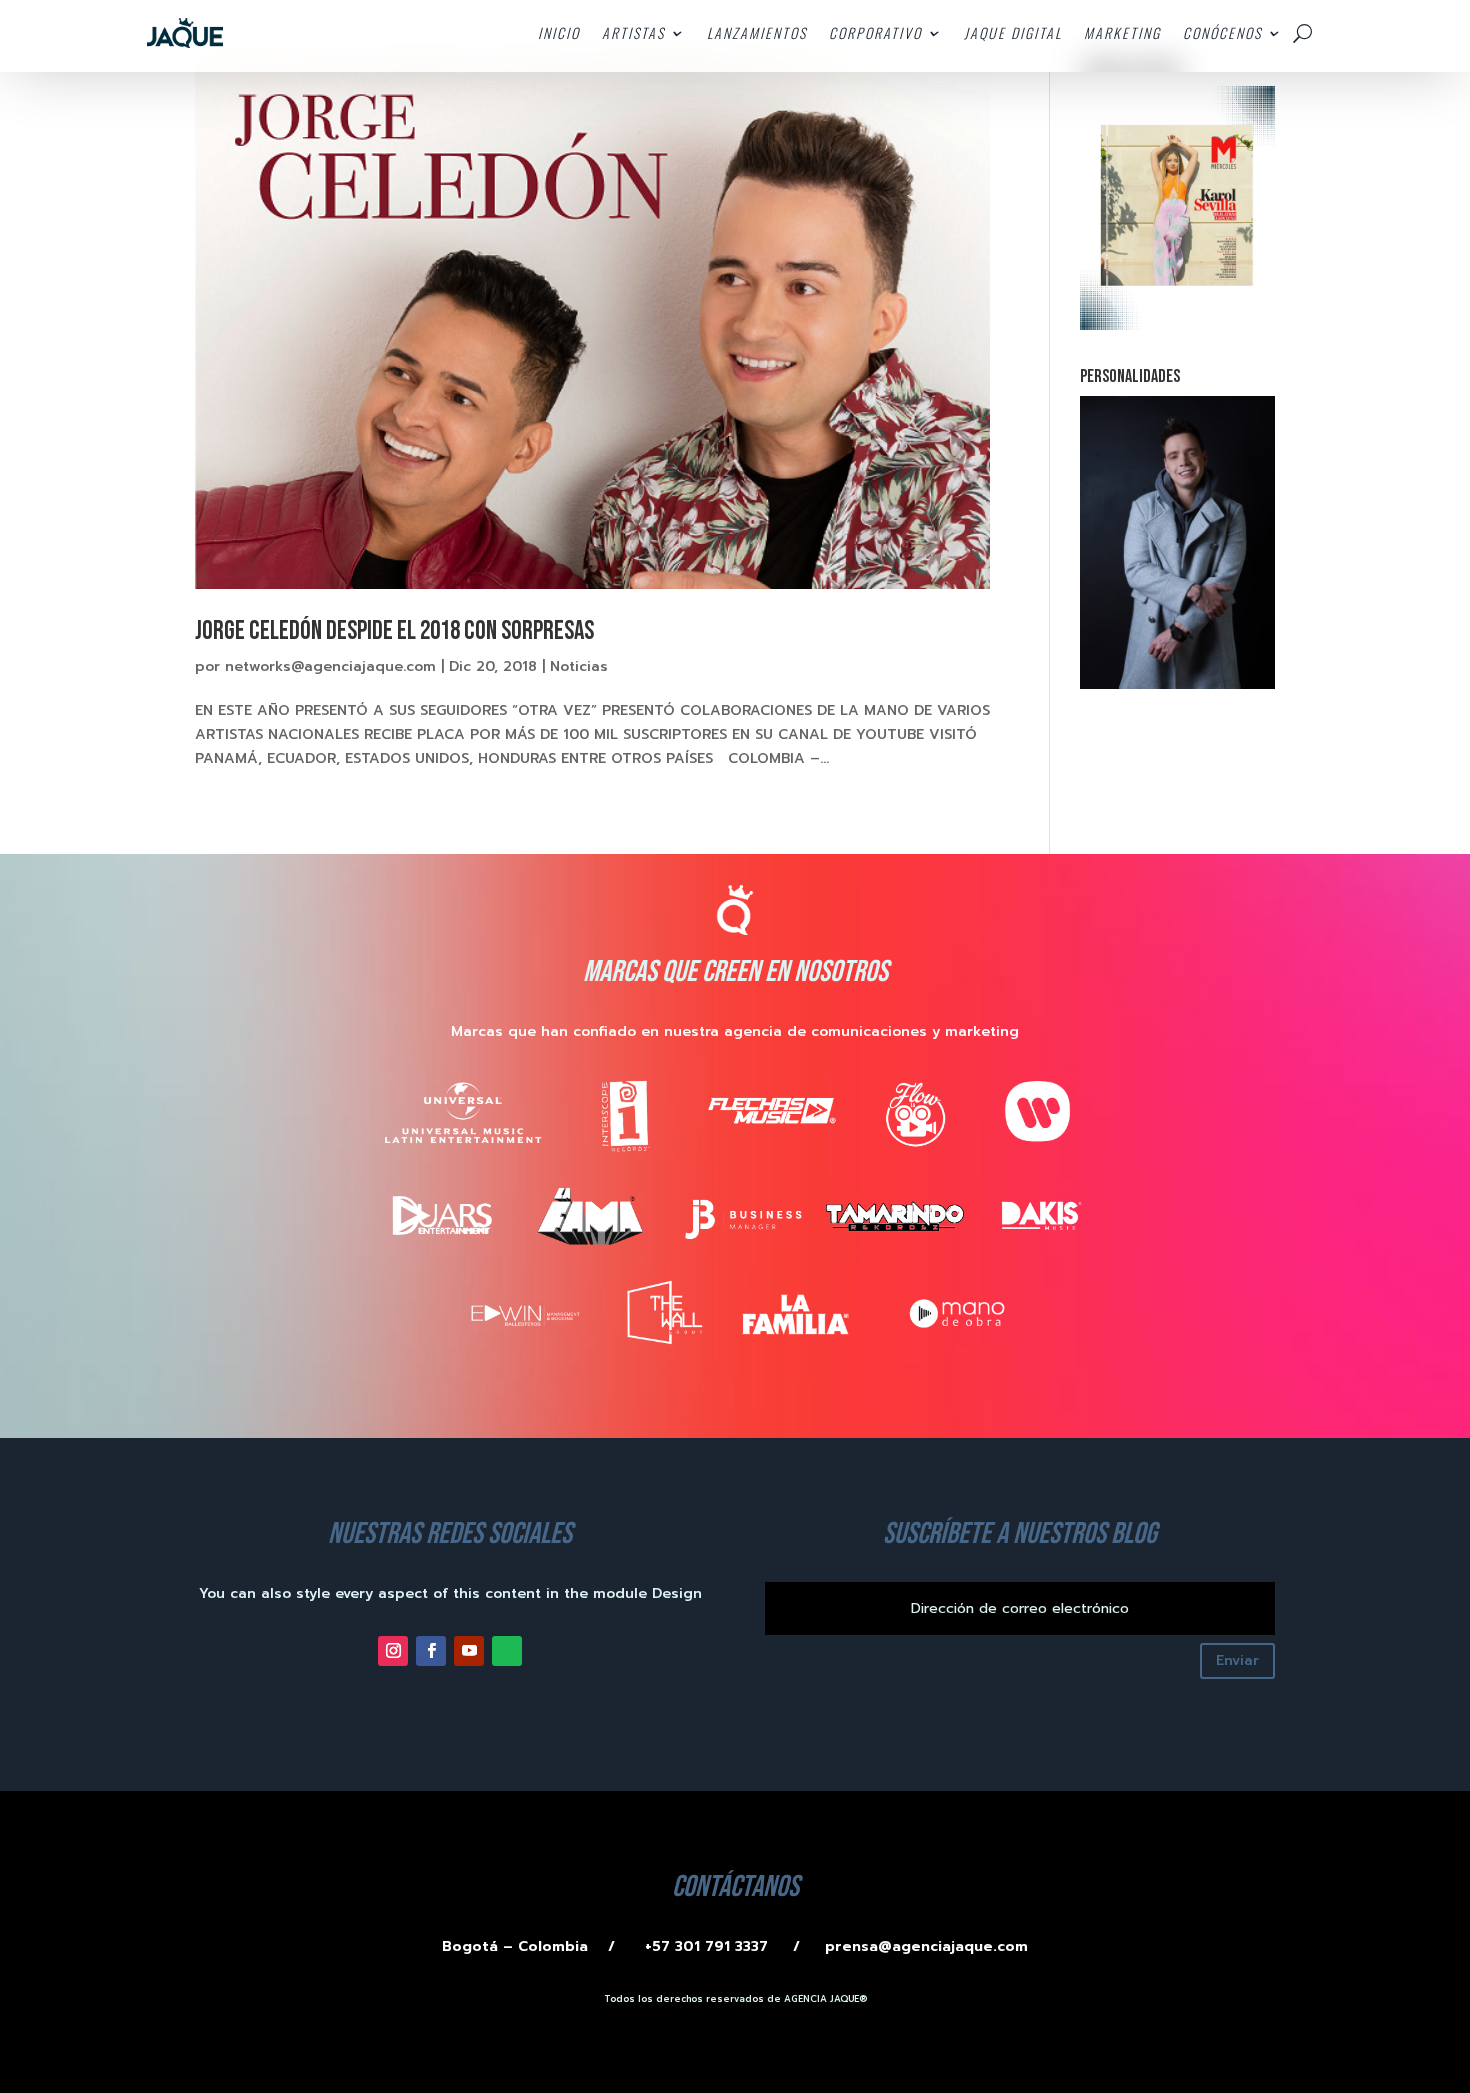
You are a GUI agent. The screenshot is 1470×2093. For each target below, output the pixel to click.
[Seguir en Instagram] (393, 1651)
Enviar (1237, 1660)
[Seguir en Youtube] (469, 1651)
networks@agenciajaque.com (330, 666)
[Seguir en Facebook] (431, 1651)
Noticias (579, 666)
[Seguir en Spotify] (507, 1651)
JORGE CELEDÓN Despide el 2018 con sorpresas (394, 631)
